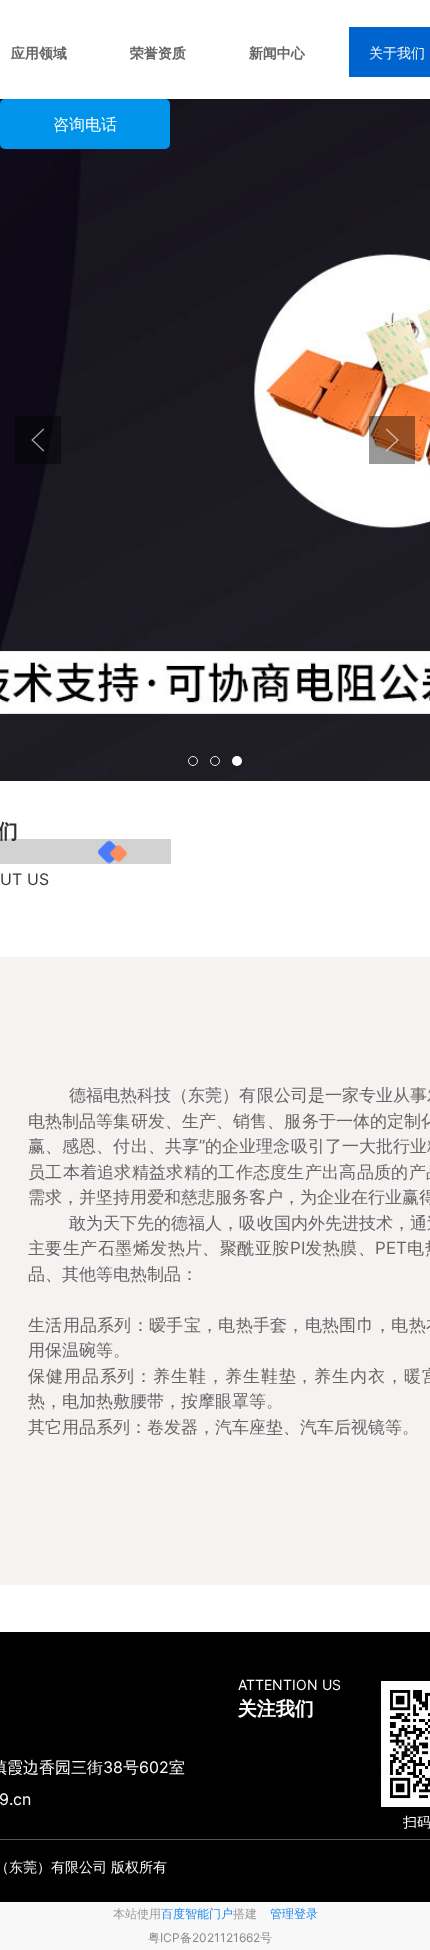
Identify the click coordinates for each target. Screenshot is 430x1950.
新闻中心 (277, 52)
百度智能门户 (197, 1913)
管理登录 (294, 1913)
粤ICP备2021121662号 (210, 1937)
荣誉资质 (158, 52)
